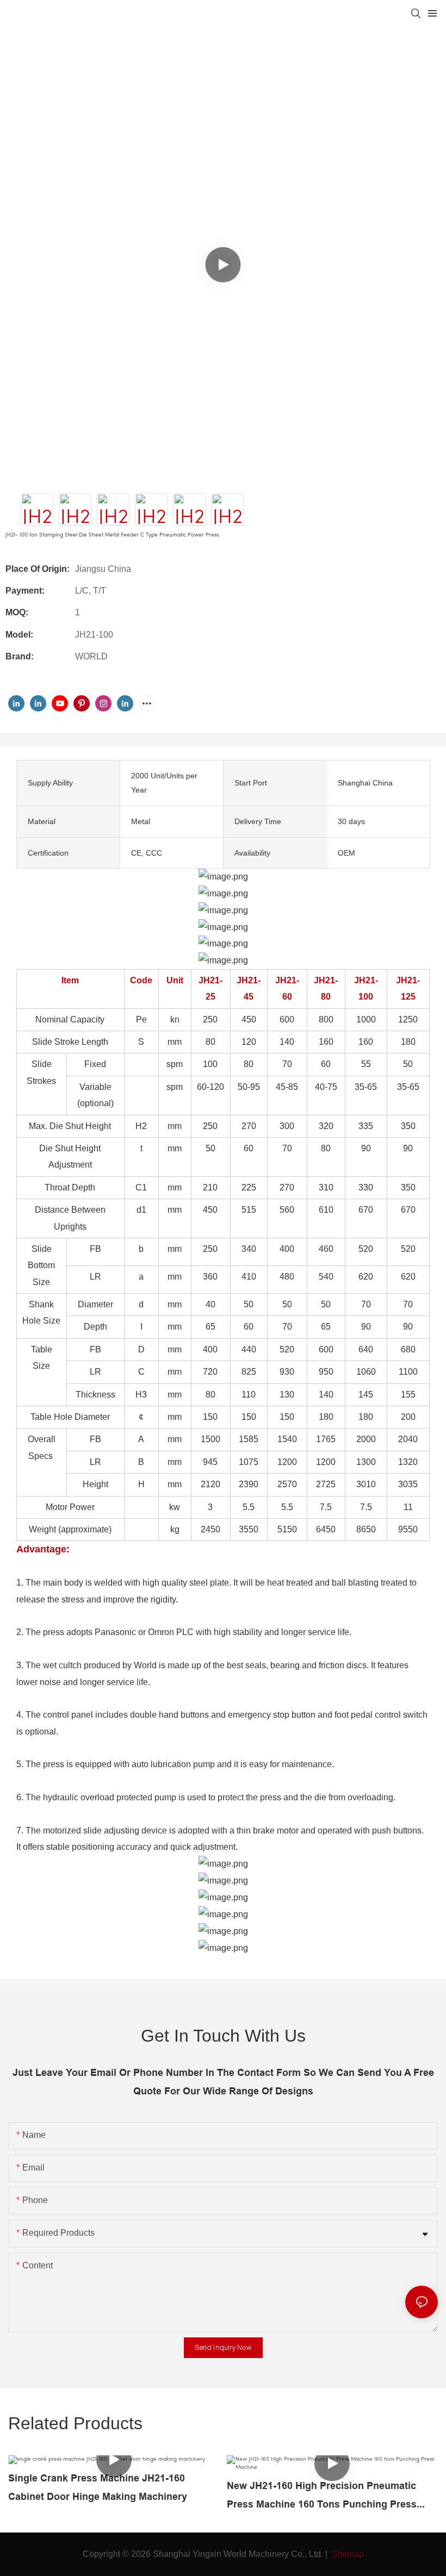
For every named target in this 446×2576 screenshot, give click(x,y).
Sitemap (347, 2554)
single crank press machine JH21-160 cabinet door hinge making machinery (98, 2487)
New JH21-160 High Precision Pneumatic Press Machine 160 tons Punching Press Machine (322, 2497)
